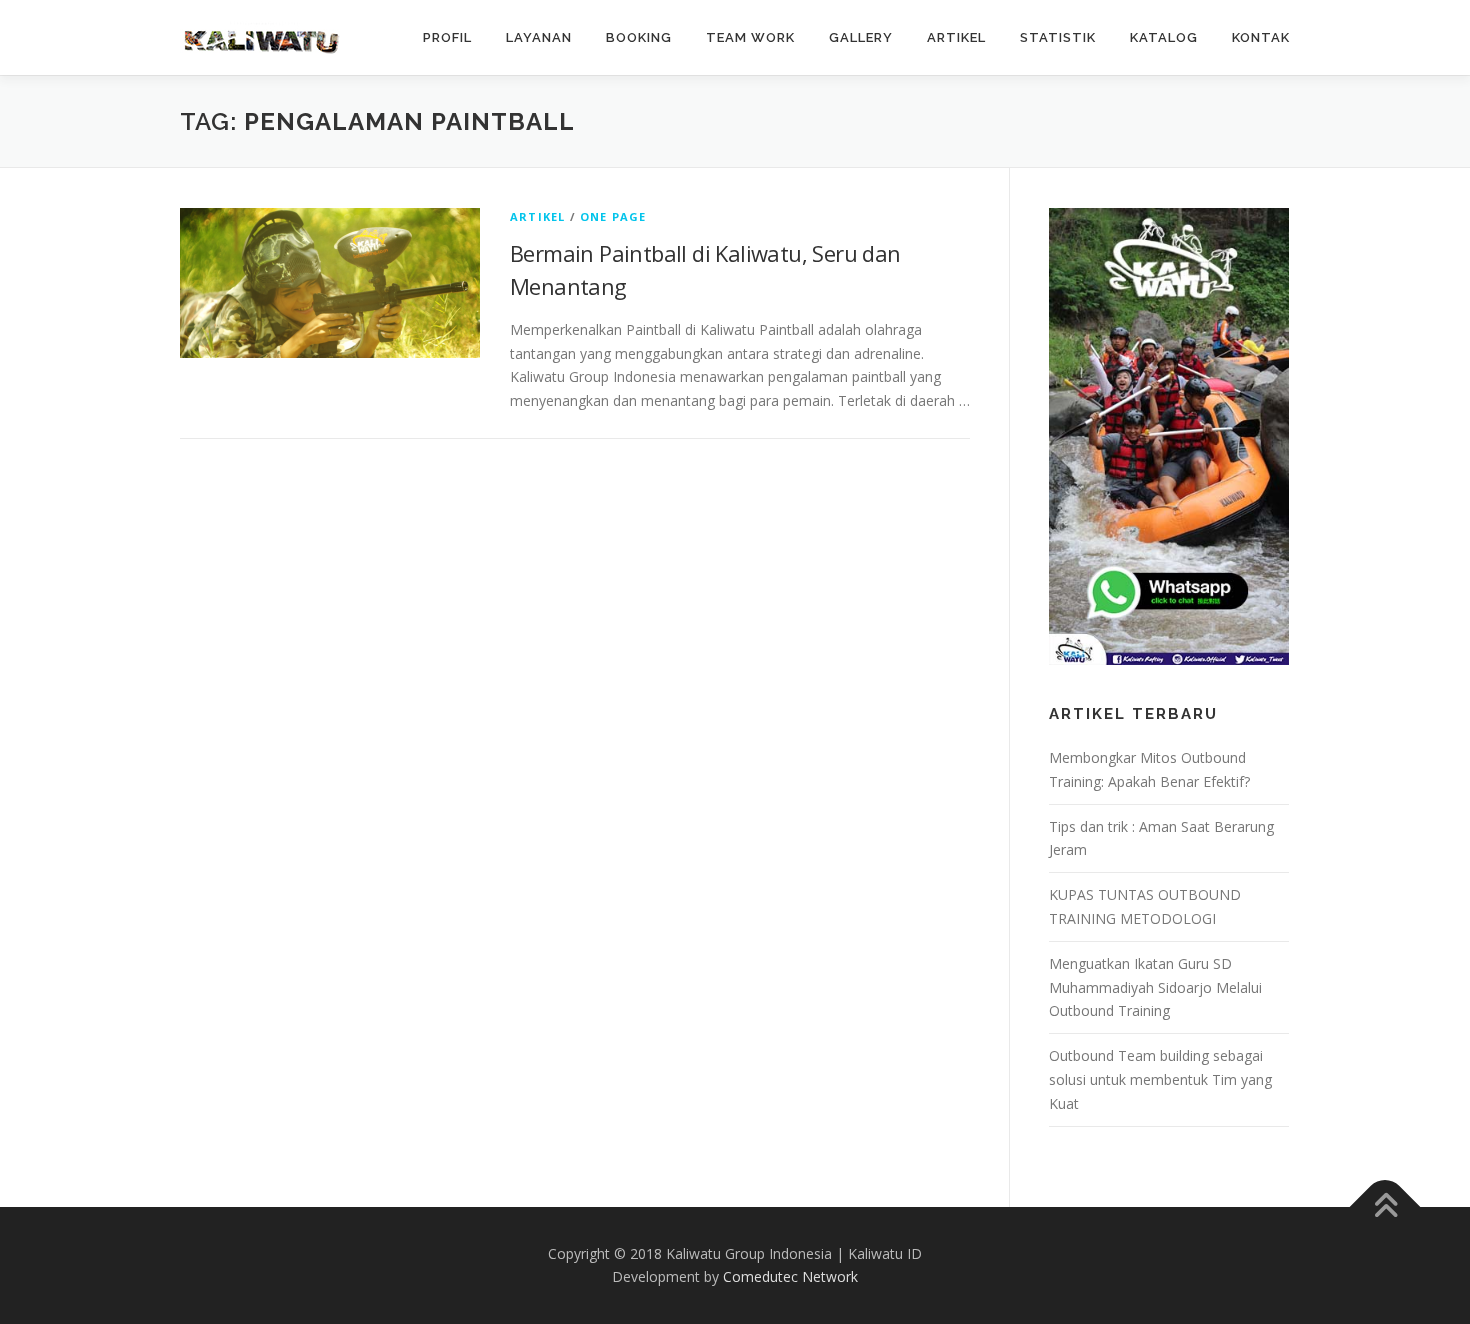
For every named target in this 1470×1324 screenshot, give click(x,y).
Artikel (537, 216)
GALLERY (861, 37)
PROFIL (447, 37)
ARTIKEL (956, 37)
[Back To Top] (1385, 1206)
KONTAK (1261, 37)
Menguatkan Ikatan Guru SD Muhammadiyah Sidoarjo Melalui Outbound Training (1155, 987)
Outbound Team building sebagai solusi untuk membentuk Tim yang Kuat (1160, 1079)
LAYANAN (539, 37)
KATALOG (1164, 37)
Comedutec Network (790, 1276)
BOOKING (639, 37)
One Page (613, 216)
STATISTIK (1058, 37)
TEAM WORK (750, 37)
